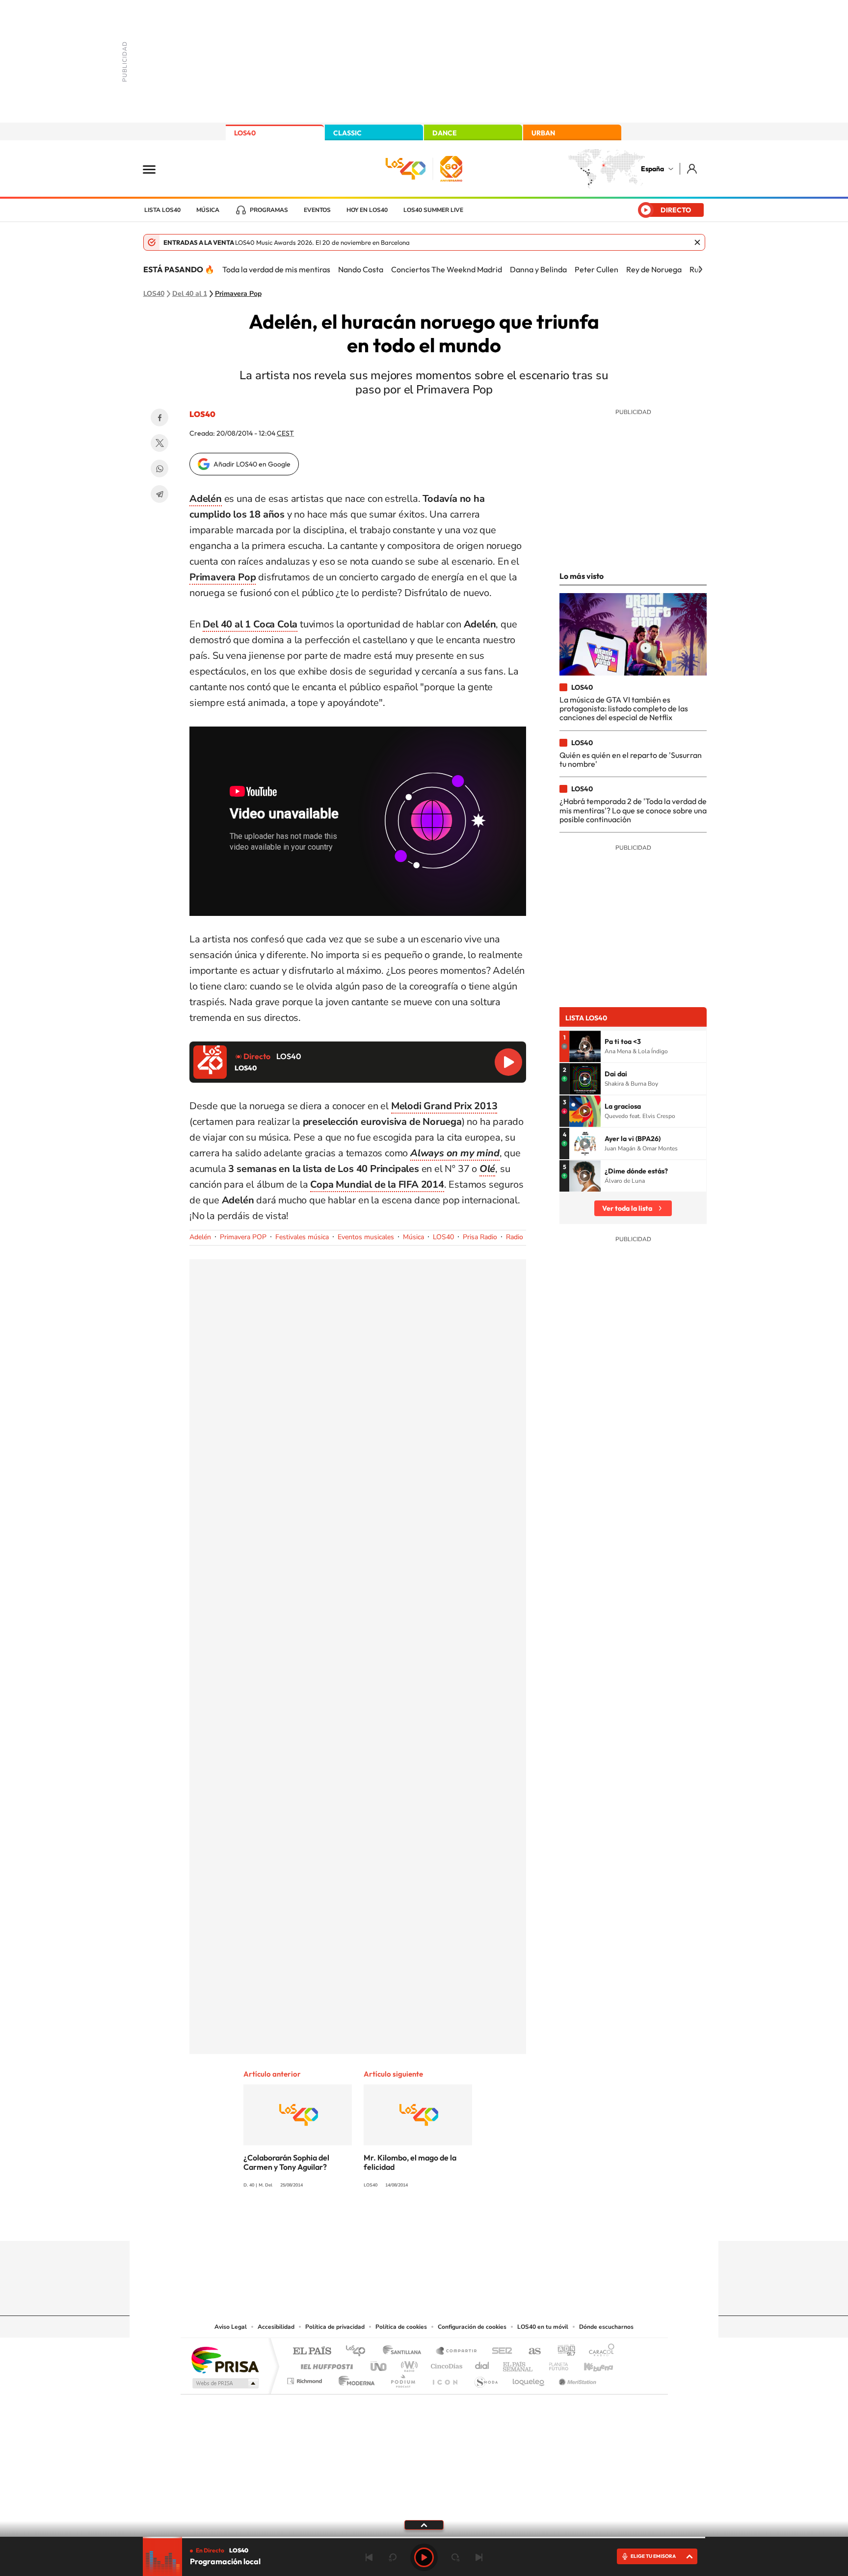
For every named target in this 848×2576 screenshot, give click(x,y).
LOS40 (245, 133)
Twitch (463, 2222)
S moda (486, 2379)
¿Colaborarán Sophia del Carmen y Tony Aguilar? (286, 2162)
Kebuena (590, 2364)
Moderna (354, 2379)
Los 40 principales (359, 2352)
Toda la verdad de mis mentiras (276, 269)
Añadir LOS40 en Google (252, 464)
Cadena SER (499, 2352)
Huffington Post (325, 2364)
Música (208, 210)
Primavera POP (243, 1237)
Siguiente (479, 2557)
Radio (515, 1237)
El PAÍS (312, 2352)
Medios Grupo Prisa (225, 2383)
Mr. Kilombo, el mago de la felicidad (410, 2162)
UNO (379, 2364)
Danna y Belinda (538, 269)
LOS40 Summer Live (433, 210)
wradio (408, 2364)
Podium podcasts (402, 2379)
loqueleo (529, 2379)
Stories (483, 2222)
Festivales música (302, 1237)
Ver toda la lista (627, 1208)
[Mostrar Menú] (156, 169)
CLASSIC (347, 133)
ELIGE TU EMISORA (653, 2556)
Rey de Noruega (654, 269)
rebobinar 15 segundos (393, 2557)
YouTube (404, 2222)
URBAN (543, 133)
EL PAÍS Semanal (518, 2364)
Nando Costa (361, 269)
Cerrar (697, 242)
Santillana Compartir (457, 2352)
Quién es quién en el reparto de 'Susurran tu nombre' (631, 759)
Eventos (317, 210)
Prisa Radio (480, 1237)
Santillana (405, 2352)
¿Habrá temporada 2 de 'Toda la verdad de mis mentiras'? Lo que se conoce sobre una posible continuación (633, 810)
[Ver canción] (585, 1046)
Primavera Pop (238, 294)
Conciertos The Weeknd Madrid (447, 269)
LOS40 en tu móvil (543, 2327)
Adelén (200, 1237)
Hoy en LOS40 (367, 210)
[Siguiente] (700, 269)
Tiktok (385, 2222)
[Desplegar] (424, 2524)
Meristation (576, 2379)
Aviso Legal (231, 2327)
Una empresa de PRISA (225, 2359)
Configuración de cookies (472, 2327)
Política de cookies (401, 2327)
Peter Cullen (596, 269)
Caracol (599, 2352)
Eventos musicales (366, 1237)
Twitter (159, 443)
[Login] (693, 169)
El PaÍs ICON (445, 2379)
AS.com (530, 2352)
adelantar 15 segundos (455, 2557)
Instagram (365, 2222)
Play (424, 2557)
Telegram (159, 494)
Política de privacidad (335, 2327)
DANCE (445, 133)
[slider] (424, 2537)
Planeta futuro (555, 2364)
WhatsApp (159, 468)
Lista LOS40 (162, 210)
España (652, 169)
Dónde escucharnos (606, 2327)
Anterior (369, 2557)
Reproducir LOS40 (508, 1062)
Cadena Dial (482, 2364)
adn (563, 2352)
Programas (269, 210)
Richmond (306, 2379)
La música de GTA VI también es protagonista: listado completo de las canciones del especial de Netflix (624, 709)
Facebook (159, 417)
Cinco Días (445, 2364)
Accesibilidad (276, 2327)
